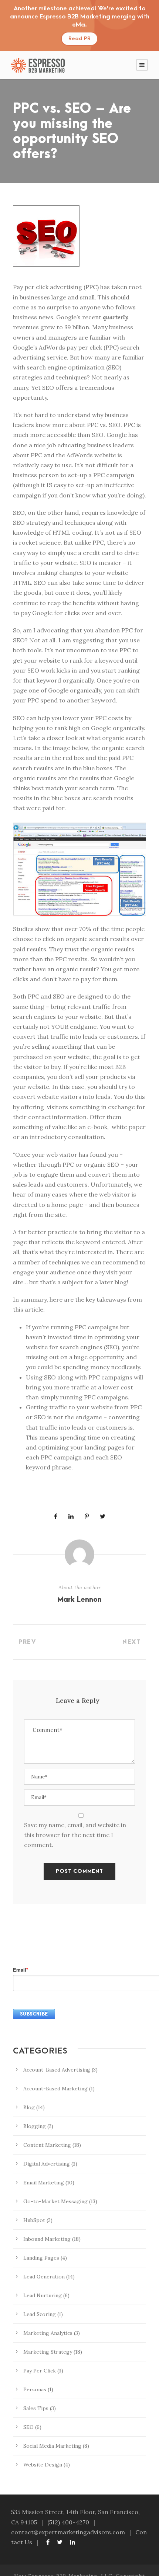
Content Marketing (47, 2145)
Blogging (35, 2126)
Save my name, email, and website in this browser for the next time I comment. (75, 1835)
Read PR (79, 39)
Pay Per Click (40, 2371)
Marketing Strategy (48, 2352)
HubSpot (34, 2220)
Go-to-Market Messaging (55, 2201)
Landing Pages (41, 2258)
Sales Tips (36, 2408)
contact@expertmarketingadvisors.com (68, 2532)
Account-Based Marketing (55, 2089)
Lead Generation (44, 2277)
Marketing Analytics (48, 2333)
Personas (35, 2389)
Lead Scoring (40, 2314)
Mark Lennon (79, 1600)
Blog (29, 2107)
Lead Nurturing (43, 2295)
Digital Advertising (47, 2164)
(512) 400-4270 (68, 2522)
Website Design (43, 2465)
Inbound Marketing (47, 2239)
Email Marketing (44, 2183)
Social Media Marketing (52, 2446)
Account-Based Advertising (57, 2070)
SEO (28, 2427)
